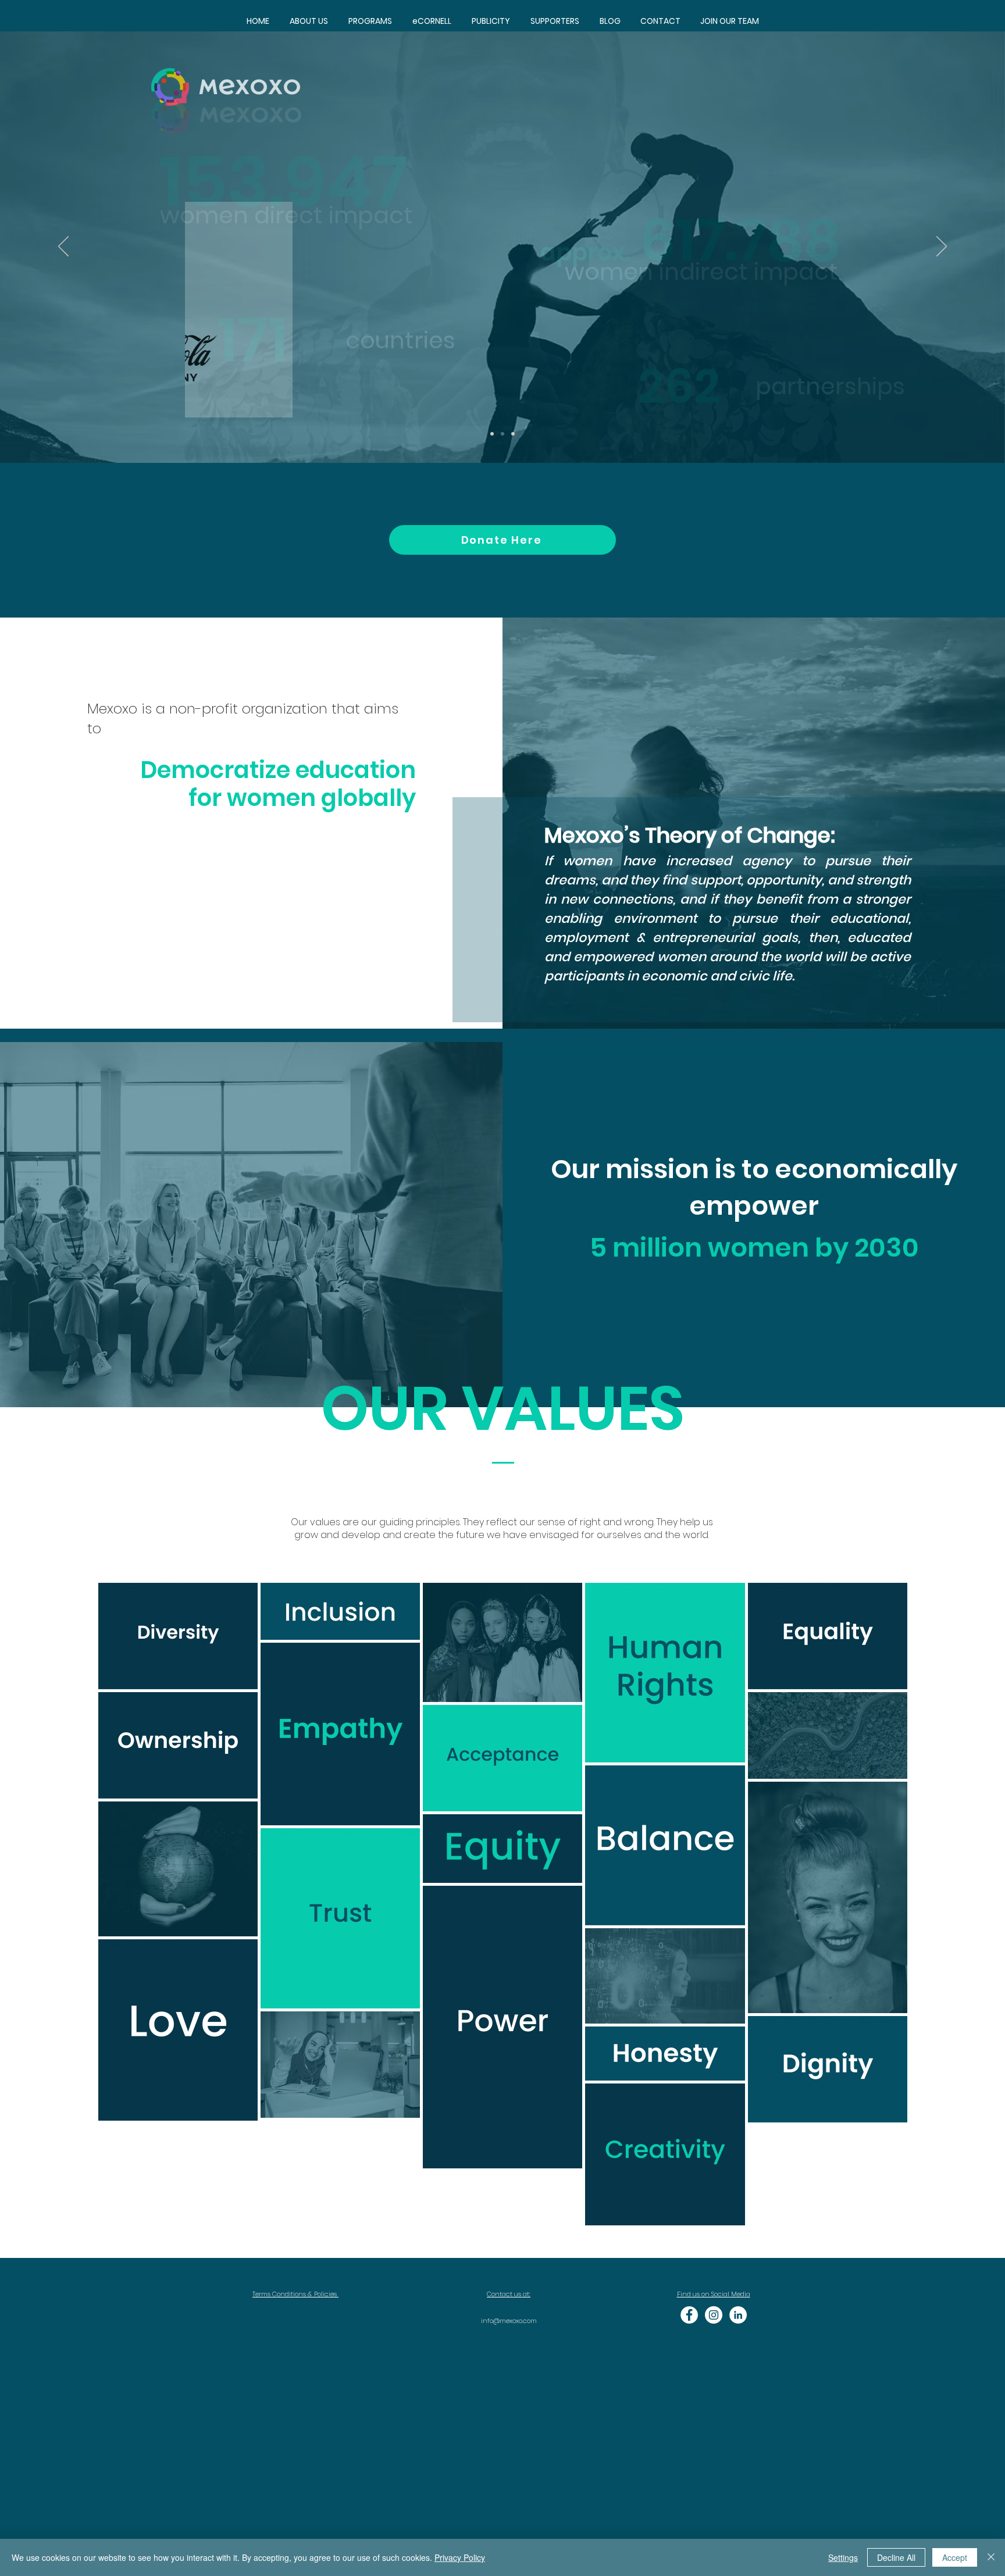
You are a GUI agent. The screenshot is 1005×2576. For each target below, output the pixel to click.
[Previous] (63, 247)
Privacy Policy (460, 2557)
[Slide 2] (502, 434)
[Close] (991, 2557)
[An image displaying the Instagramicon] (714, 2315)
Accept (955, 2557)
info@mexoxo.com (509, 2321)
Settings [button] (843, 2557)
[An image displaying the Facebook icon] (689, 2315)
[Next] (942, 247)
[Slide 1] (492, 434)
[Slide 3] (513, 434)
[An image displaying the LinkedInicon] (738, 2315)
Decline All (896, 2557)
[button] (370, 21)
